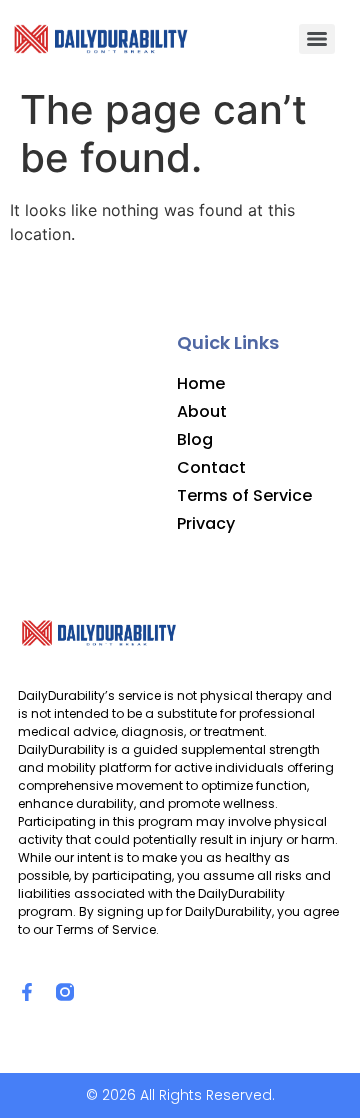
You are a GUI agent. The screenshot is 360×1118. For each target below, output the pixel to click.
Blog (195, 440)
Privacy (206, 524)
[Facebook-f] (27, 992)
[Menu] (317, 39)
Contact (211, 468)
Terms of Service (244, 496)
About (202, 412)
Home (201, 384)
